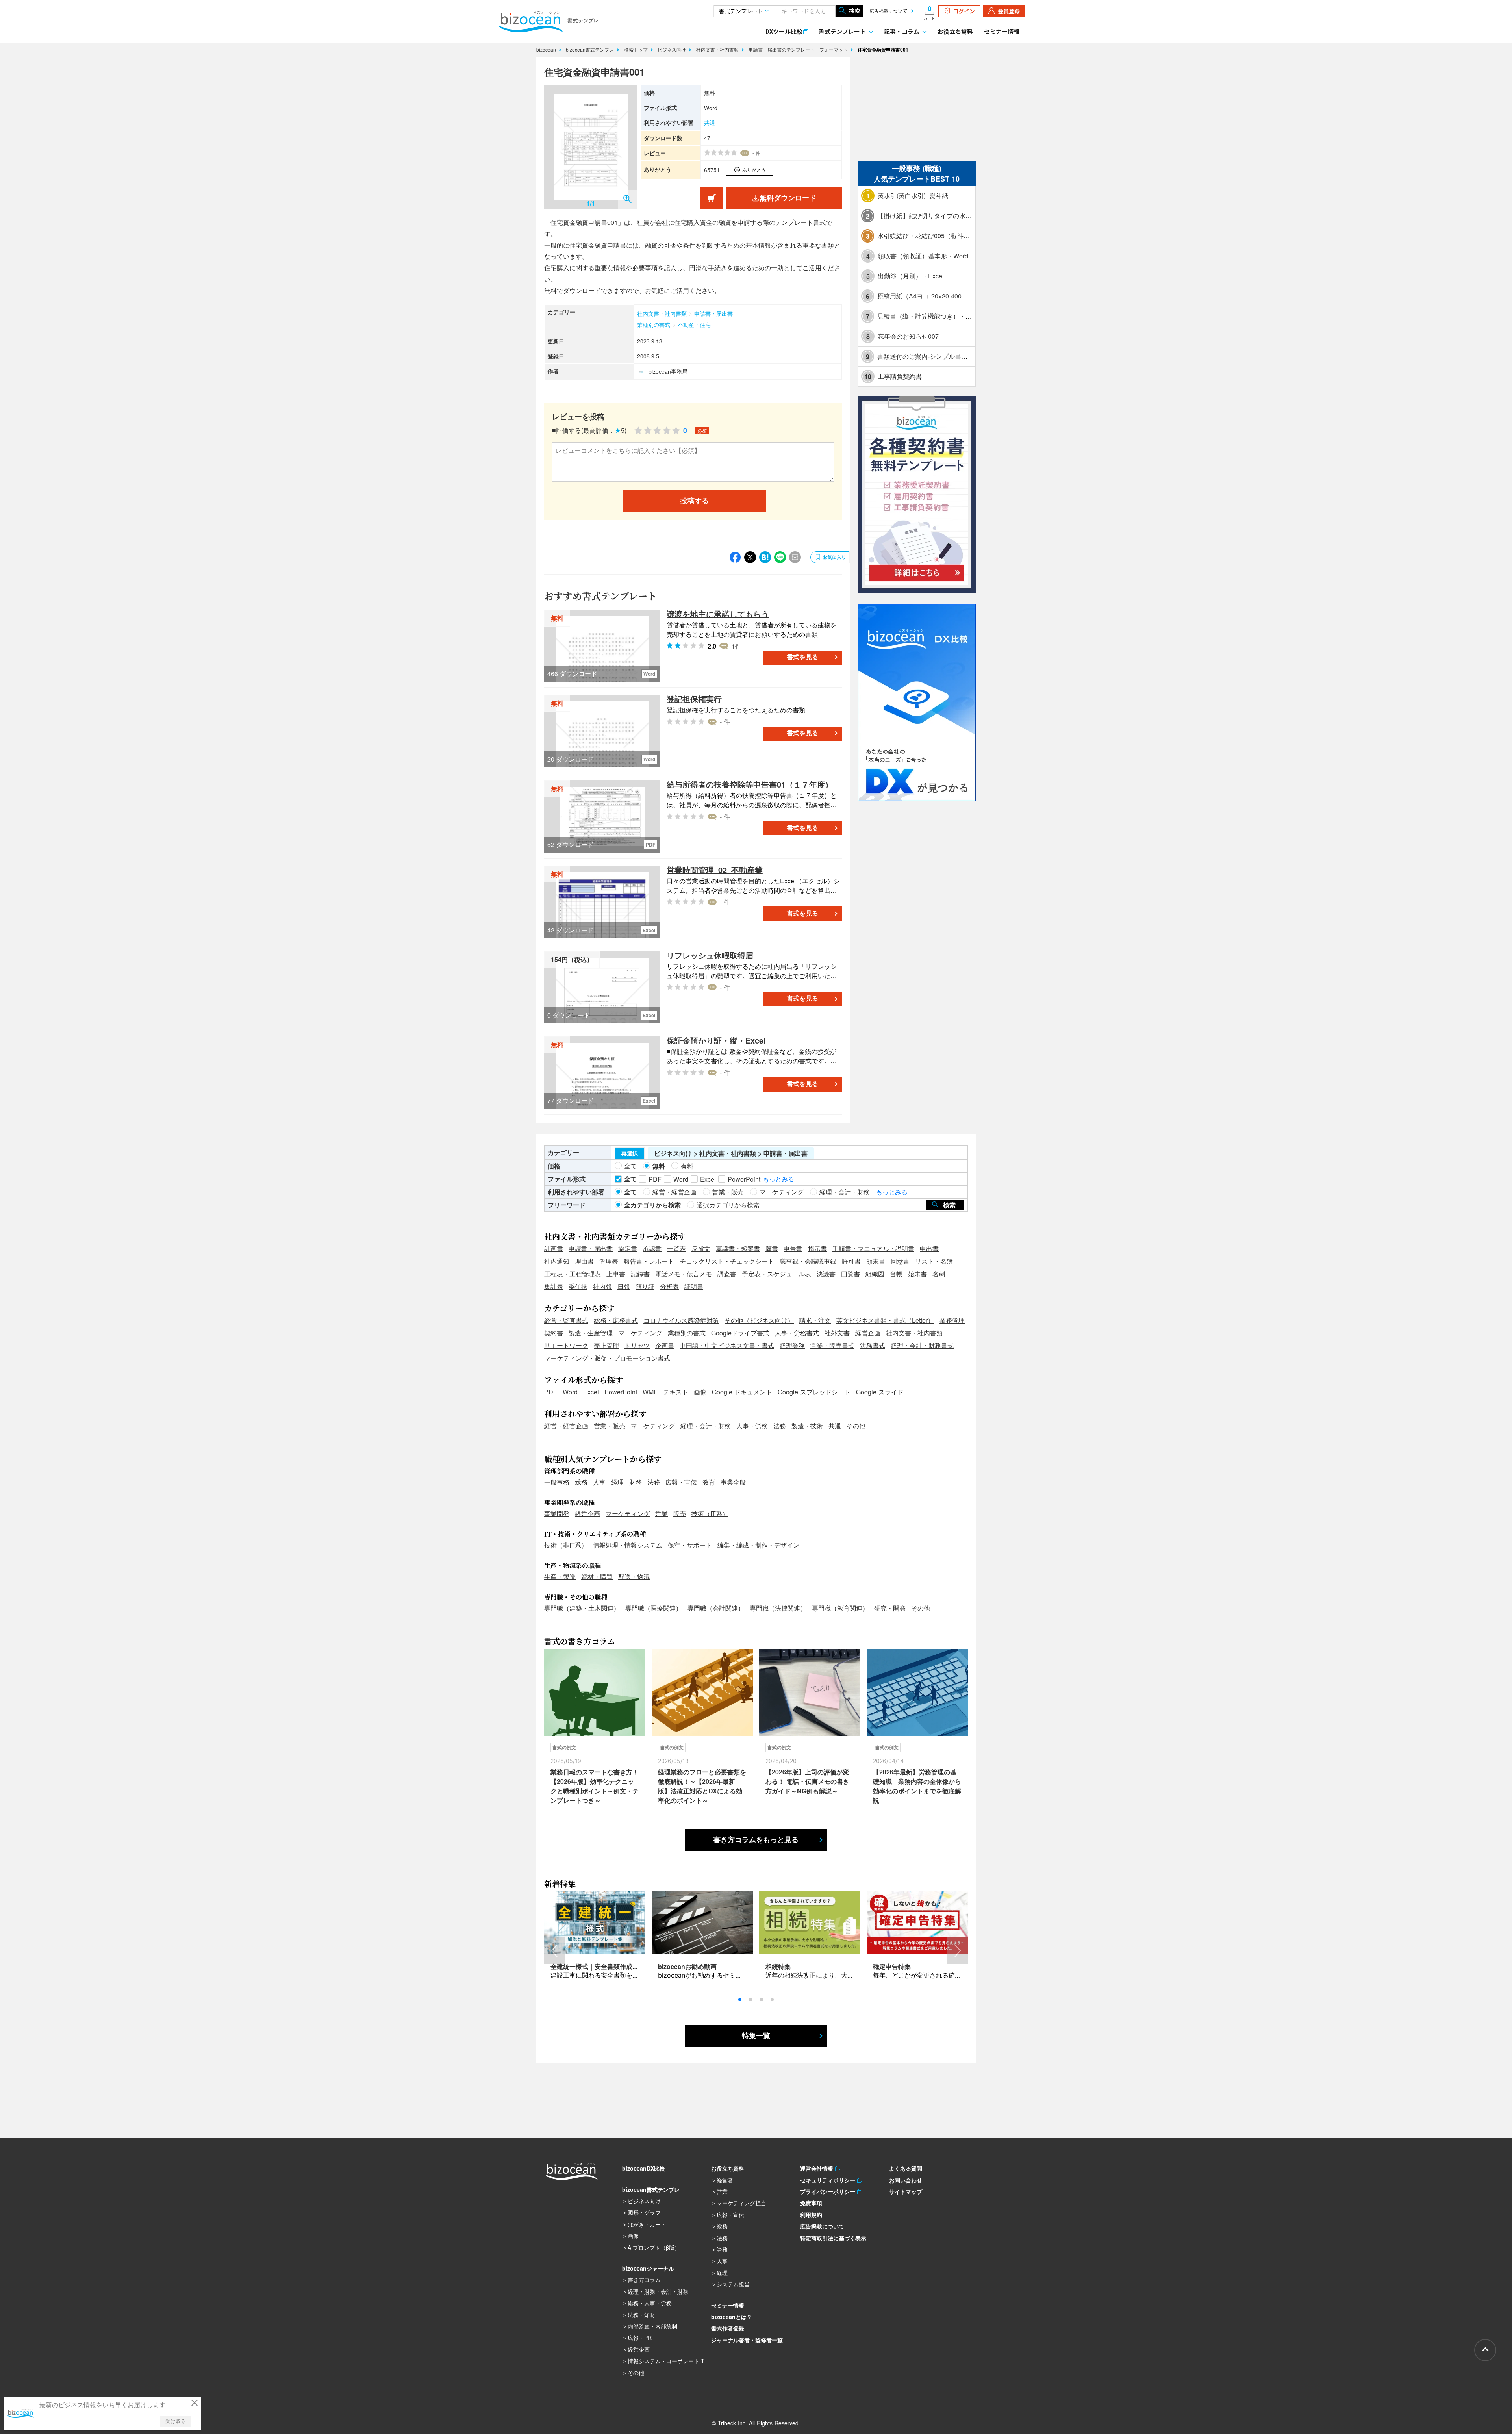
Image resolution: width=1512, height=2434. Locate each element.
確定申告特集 (892, 1966)
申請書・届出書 (713, 313)
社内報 (602, 1286)
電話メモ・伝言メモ (684, 1274)
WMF (650, 1392)
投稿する (695, 501)
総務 (581, 1482)
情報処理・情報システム (628, 1545)
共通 (710, 122)
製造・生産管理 (591, 1333)
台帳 (896, 1274)
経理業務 (792, 1345)
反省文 (701, 1249)
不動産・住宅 (694, 324)
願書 (772, 1249)
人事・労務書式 (797, 1333)
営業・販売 (610, 1426)
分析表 (669, 1286)
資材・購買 (597, 1577)
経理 (617, 1482)
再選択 (630, 1153)
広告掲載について (888, 11)
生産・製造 (560, 1577)
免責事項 (811, 2203)
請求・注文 (815, 1320)
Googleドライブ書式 (740, 1333)
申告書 (793, 1249)
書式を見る (802, 657)
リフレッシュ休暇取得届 (710, 955)
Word (570, 1392)
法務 (780, 1426)
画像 (700, 1392)
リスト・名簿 (934, 1261)
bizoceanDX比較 (644, 2168)
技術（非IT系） (566, 1545)
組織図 (875, 1274)
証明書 (694, 1286)
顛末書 (876, 1261)
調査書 (727, 1274)
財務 (636, 1482)
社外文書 (837, 1333)
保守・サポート (690, 1545)
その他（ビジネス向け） (759, 1320)
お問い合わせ (906, 2180)
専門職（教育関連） (840, 1608)
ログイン (964, 11)
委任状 (578, 1286)
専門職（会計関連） (716, 1608)
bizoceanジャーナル (648, 2268)
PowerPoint (621, 1392)
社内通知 (557, 1261)
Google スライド (880, 1392)
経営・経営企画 (566, 1426)
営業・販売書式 (832, 1345)
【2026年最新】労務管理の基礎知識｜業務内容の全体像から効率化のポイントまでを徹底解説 (917, 1786)
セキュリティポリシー (829, 2180)
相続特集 (778, 1966)
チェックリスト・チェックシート (727, 1261)
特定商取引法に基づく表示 (833, 2238)
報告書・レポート (649, 1261)
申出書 (929, 1249)
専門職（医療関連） (654, 1608)
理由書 (584, 1261)
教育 (709, 1482)
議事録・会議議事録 (808, 1261)
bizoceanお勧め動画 (687, 1966)
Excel (591, 1392)
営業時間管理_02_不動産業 (715, 870)
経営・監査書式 (566, 1320)
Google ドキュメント (742, 1392)
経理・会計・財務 (706, 1426)
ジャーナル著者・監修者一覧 (747, 2340)
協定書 (628, 1249)
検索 (854, 11)
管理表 (609, 1261)
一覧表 (676, 1249)
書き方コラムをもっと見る (756, 1840)
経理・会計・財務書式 (922, 1345)
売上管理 (606, 1345)
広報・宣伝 (681, 1482)
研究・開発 (890, 1608)
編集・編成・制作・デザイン (758, 1545)
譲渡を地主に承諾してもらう (718, 614)
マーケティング (640, 1333)
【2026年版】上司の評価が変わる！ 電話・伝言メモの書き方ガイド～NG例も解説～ (807, 1781)
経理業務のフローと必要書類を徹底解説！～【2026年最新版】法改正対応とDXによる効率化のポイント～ (702, 1786)
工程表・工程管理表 (573, 1274)
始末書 (917, 1274)
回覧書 (850, 1274)
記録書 (640, 1274)
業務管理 (952, 1320)
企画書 (665, 1345)
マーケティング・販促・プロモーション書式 (607, 1358)
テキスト (676, 1392)
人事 (599, 1482)
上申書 (616, 1274)
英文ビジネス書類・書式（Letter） (885, 1320)
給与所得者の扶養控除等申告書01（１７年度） (750, 784)
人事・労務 (752, 1426)
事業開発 (557, 1514)
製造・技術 (807, 1426)
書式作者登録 (728, 2328)
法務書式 (873, 1345)
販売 (680, 1514)
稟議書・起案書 (738, 1249)
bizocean (547, 49)
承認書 (652, 1249)
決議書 (826, 1274)
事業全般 (733, 1482)
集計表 (554, 1286)
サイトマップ (906, 2191)
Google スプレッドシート (814, 1392)
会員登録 (1009, 11)
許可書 (851, 1261)
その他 (856, 1426)
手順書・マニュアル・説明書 (873, 1249)
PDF (551, 1392)
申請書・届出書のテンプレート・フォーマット (799, 49)
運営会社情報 (818, 2168)
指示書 (817, 1249)
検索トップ (637, 49)
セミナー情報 (1002, 31)
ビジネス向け (673, 49)
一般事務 (557, 1482)
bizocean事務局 (668, 371)
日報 (624, 1286)
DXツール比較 (784, 31)
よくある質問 (906, 2168)
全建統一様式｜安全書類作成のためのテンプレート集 (626, 1966)
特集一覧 (756, 2036)
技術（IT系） (710, 1514)
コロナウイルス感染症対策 (681, 1320)
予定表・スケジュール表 (776, 1274)
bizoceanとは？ (732, 2317)
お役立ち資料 (955, 31)
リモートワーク (566, 1345)
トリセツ (637, 1345)
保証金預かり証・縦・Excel (716, 1040)
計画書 (554, 1249)
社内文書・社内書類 (718, 49)
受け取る (176, 2421)
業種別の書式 (654, 324)
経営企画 (868, 1333)
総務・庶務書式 (616, 1320)
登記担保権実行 (694, 699)
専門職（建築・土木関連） (582, 1608)
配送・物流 (634, 1577)
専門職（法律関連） (778, 1608)
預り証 (645, 1286)
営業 (661, 1514)
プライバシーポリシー (829, 2191)
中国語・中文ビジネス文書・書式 (727, 1345)
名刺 (939, 1274)
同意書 (900, 1261)
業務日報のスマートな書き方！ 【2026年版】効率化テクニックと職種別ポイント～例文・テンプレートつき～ (595, 1786)
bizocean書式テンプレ (591, 49)
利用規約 (811, 2215)
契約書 (554, 1333)
